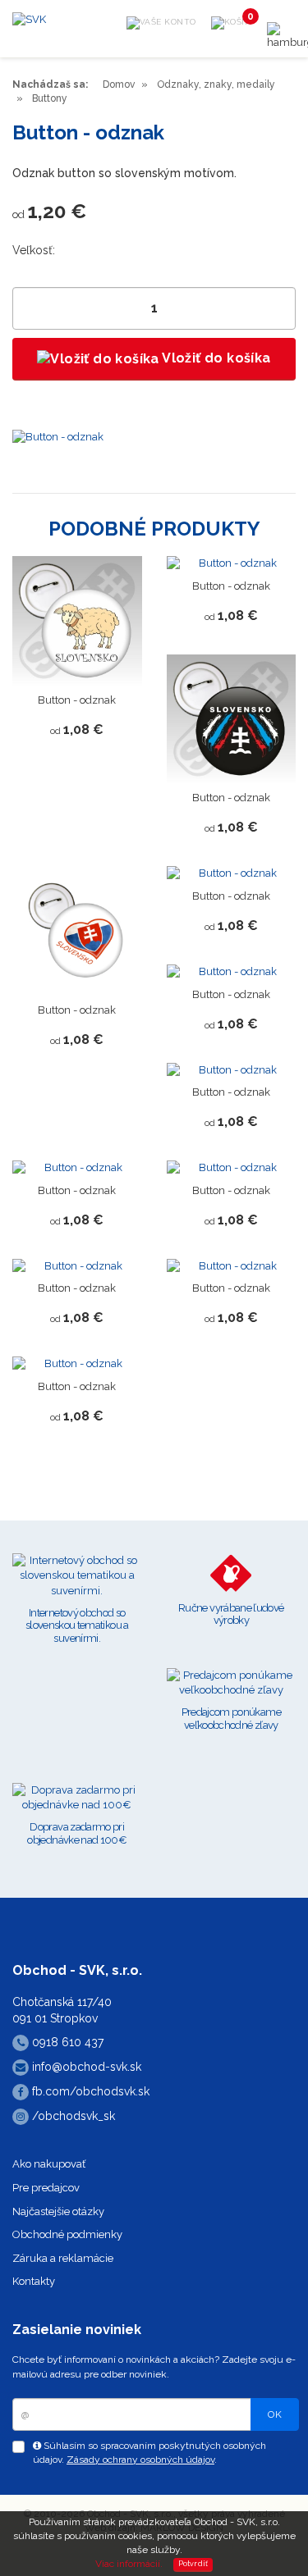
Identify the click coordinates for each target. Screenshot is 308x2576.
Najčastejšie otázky (58, 2211)
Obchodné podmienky (67, 2234)
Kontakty (34, 2281)
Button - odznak (77, 700)
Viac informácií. (129, 2564)
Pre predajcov (46, 2188)
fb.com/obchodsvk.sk (89, 2091)
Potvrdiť (193, 2564)
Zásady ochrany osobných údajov (140, 2460)
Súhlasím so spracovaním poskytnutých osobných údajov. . (149, 2453)
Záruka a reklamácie (63, 2258)
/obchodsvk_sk (72, 2116)
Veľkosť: (34, 250)
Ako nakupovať (49, 2164)
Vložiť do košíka (215, 358)
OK (275, 2414)
